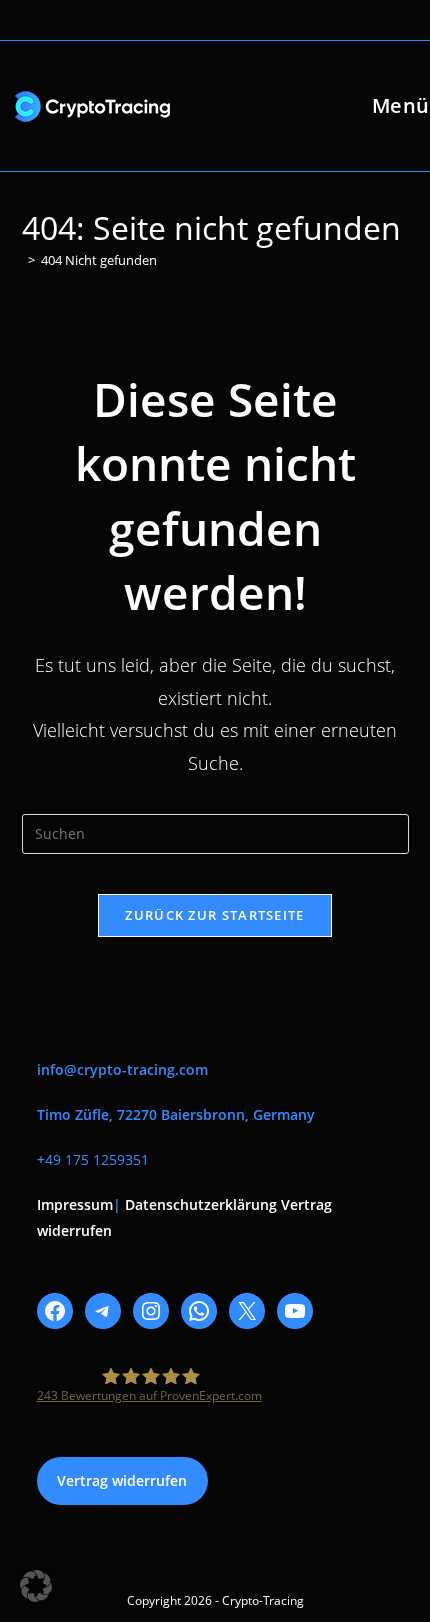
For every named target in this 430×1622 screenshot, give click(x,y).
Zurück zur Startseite (214, 915)
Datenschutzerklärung (201, 1204)
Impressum (75, 1204)
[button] (36, 1586)
